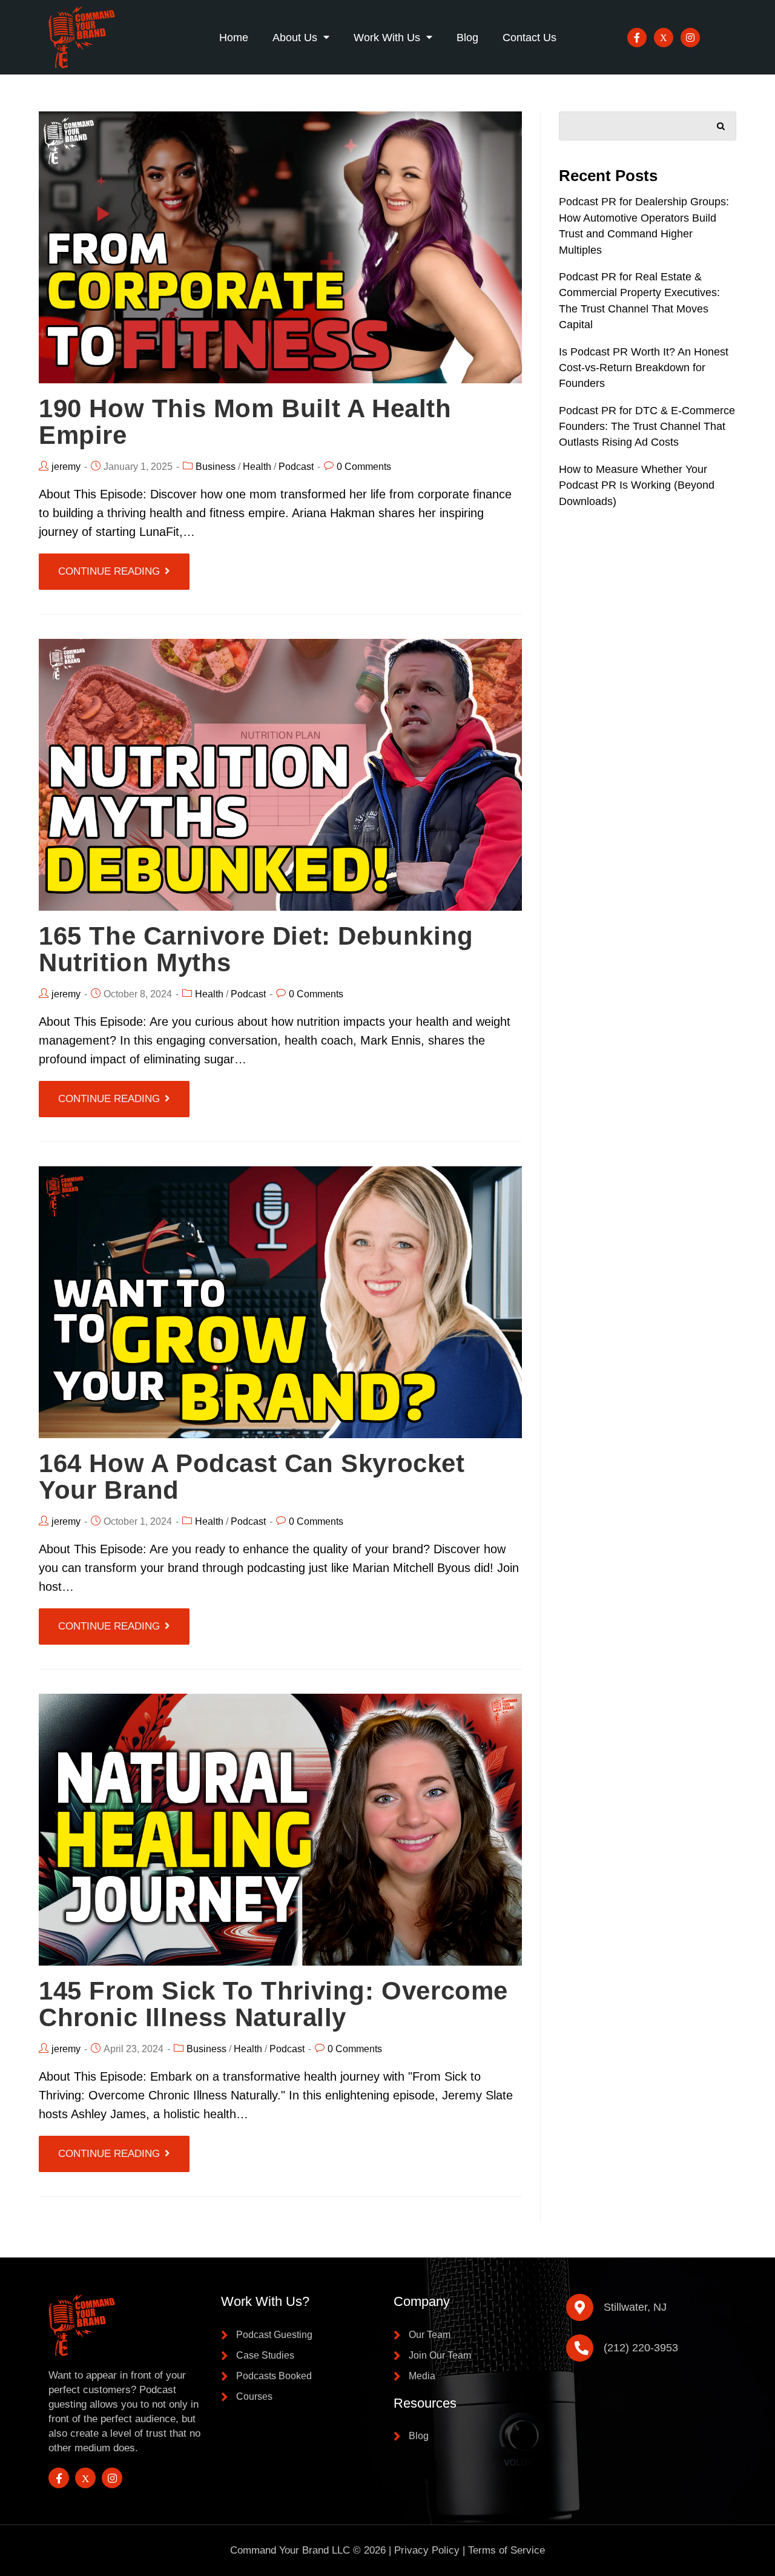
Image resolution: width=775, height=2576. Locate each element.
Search (721, 124)
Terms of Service (506, 2550)
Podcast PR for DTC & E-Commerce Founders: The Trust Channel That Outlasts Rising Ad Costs (647, 427)
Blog (467, 38)
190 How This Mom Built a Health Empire (245, 422)
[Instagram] (690, 38)
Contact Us (529, 38)
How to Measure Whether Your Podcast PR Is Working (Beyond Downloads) (637, 485)
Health (257, 467)
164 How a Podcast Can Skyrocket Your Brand (252, 1477)
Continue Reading (109, 571)
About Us (295, 38)
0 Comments (364, 467)
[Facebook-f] (637, 38)
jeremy (66, 467)
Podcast (296, 467)
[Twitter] (664, 38)
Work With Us (387, 38)
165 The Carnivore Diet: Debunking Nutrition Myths (256, 949)
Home (234, 38)
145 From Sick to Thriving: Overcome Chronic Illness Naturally (273, 2004)
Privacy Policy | (431, 2550)
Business (216, 467)
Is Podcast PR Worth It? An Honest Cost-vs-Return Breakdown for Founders (644, 368)
